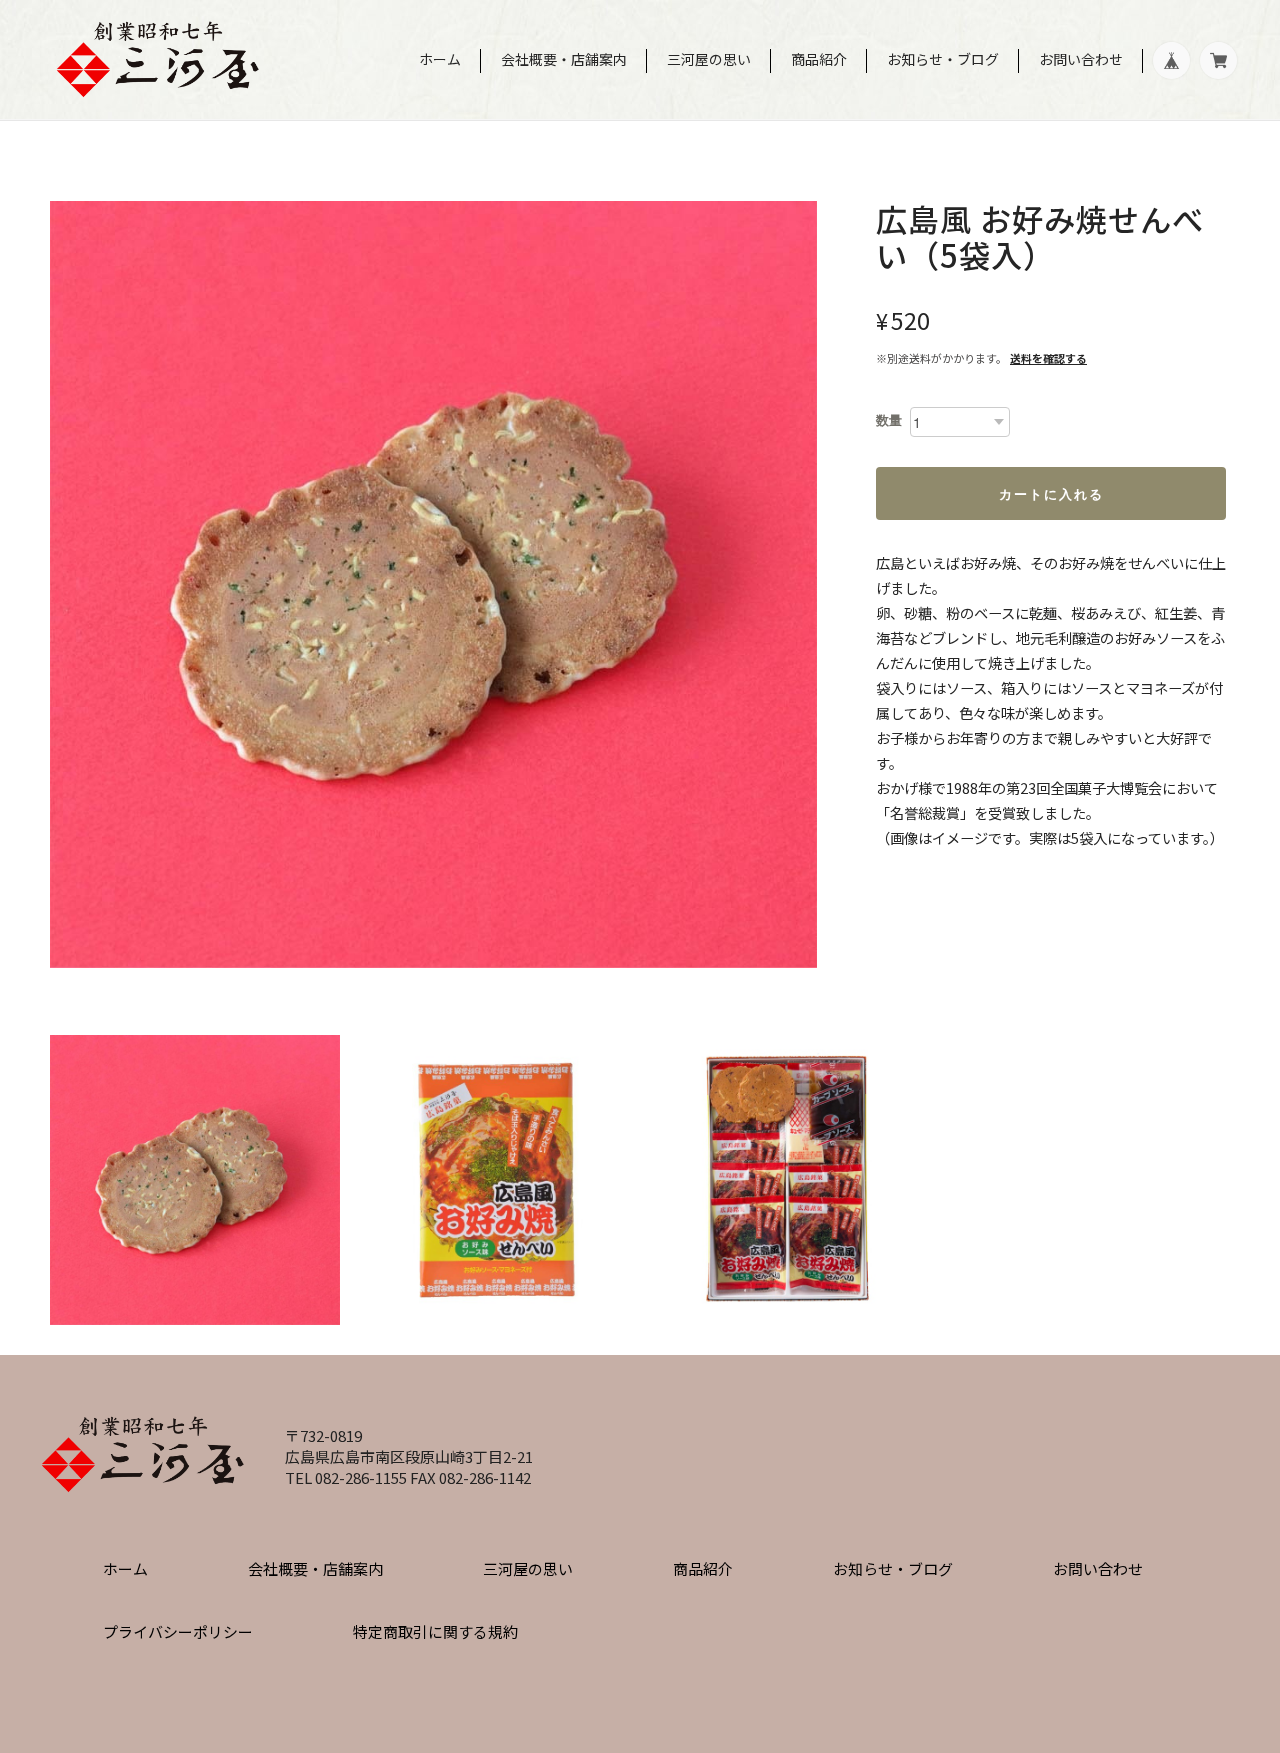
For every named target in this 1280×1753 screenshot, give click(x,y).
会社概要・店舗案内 (564, 59)
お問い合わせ (1081, 59)
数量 (889, 420)
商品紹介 (819, 59)
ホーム (440, 59)
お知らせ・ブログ (943, 59)
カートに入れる (1051, 493)
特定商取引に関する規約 (435, 1631)
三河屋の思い (709, 59)
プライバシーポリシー (178, 1631)
